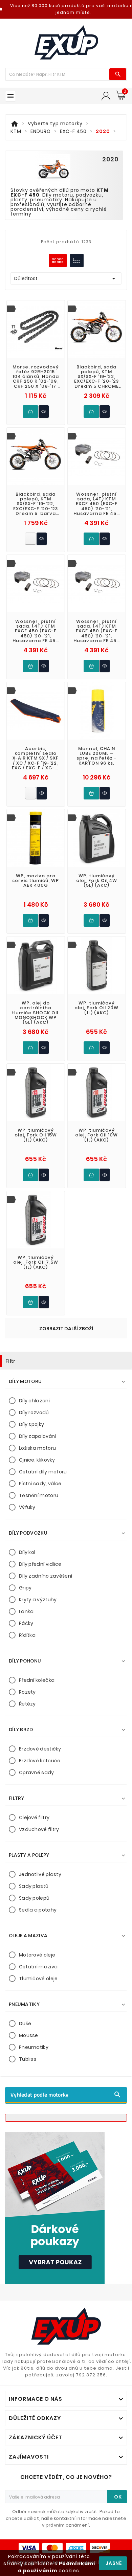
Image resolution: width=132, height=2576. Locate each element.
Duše (25, 2024)
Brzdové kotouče (40, 1761)
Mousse (29, 2035)
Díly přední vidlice (40, 1564)
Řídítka (27, 1635)
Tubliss (28, 2059)
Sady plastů (34, 1886)
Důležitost (66, 278)
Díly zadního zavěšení (46, 1576)
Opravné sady (37, 1772)
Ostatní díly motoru (43, 1472)
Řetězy (27, 1704)
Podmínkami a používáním (57, 2567)
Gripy (25, 1588)
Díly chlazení (34, 1401)
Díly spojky (31, 1424)
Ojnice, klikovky (37, 1460)
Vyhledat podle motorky (66, 2095)
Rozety (27, 1692)
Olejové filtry (34, 1817)
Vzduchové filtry (39, 1829)
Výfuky (27, 1507)
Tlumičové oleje (38, 1979)
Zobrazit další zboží (66, 1329)
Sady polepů (34, 1898)
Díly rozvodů (34, 1413)
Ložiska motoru (37, 1448)
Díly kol (27, 1552)
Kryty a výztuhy (38, 1600)
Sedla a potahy (38, 1910)
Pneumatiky (34, 2047)
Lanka (26, 1611)
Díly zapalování (38, 1436)
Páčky (26, 1623)
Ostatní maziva (38, 1967)
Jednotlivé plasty (40, 1874)
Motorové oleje (37, 1955)
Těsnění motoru (39, 1495)
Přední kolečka (37, 1680)
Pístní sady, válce (40, 1484)
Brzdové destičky (40, 1749)
